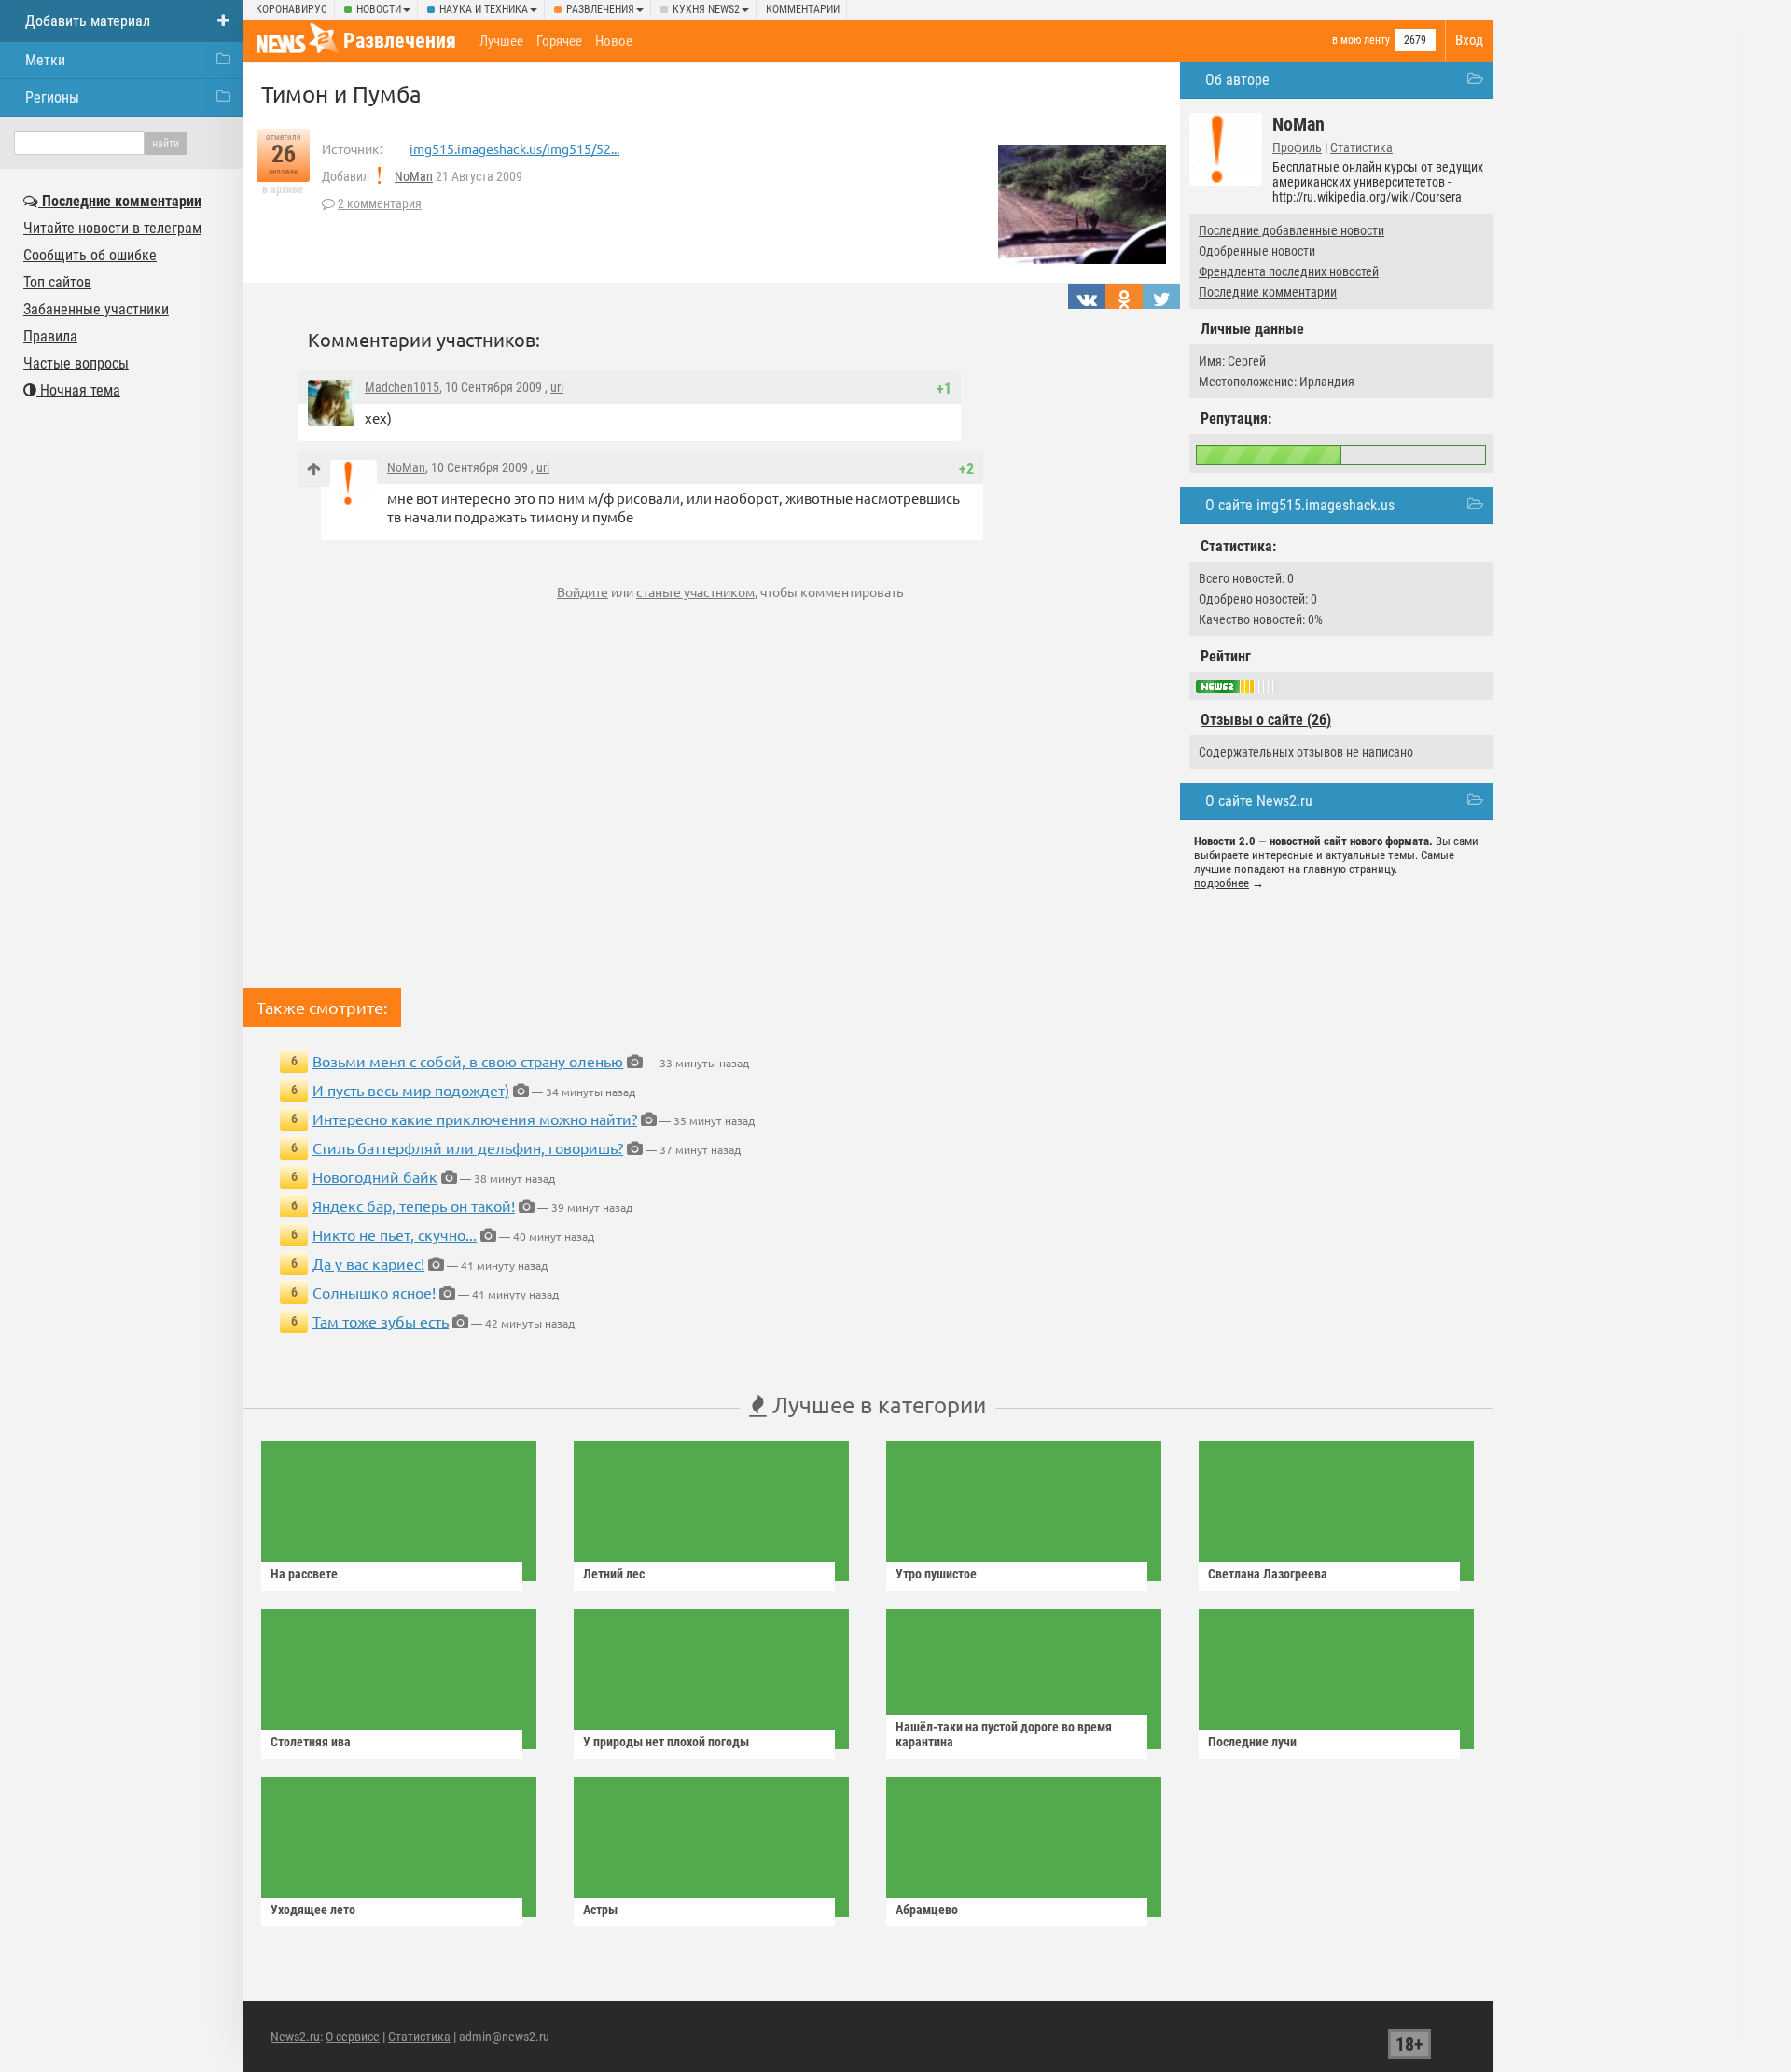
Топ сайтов (57, 282)
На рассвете (304, 1574)
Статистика (1361, 147)
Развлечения (600, 9)
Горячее (559, 41)
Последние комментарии (1268, 292)
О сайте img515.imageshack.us (1300, 505)
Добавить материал (88, 21)
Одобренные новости (1257, 251)
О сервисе (353, 2037)
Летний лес (614, 1574)
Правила (50, 336)
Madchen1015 (402, 387)
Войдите (583, 591)
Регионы (52, 97)
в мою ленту (1361, 40)
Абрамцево (927, 1910)
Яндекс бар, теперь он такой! (414, 1205)
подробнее (1222, 883)
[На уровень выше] (314, 469)
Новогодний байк (375, 1176)
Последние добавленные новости (1291, 230)
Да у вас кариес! (368, 1263)
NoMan (414, 176)
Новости (379, 9)
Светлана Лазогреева (1268, 1574)
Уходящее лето (313, 1910)
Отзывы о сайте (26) (1266, 720)
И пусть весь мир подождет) (411, 1090)
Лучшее (501, 41)
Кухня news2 (706, 9)
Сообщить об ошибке (90, 255)
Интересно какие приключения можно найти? (475, 1119)
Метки (45, 60)
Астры (600, 1910)
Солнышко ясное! (374, 1292)
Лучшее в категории (876, 1405)
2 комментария (380, 203)
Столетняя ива (311, 1742)
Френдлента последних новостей (1289, 271)
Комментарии (803, 9)
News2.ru (295, 2037)
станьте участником (695, 591)
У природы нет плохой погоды (666, 1742)
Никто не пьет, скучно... (395, 1234)
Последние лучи (1252, 1742)
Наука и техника (484, 9)
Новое (614, 41)
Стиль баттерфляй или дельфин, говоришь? (468, 1147)
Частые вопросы (76, 363)
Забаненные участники (96, 309)
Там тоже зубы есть (381, 1321)
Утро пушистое (936, 1574)
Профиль (1297, 147)
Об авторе (1237, 80)
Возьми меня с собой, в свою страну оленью (468, 1061)
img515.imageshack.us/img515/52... (514, 148)
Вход (1469, 40)
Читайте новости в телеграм (112, 228)
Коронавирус (292, 9)
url (557, 387)
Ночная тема (78, 390)
